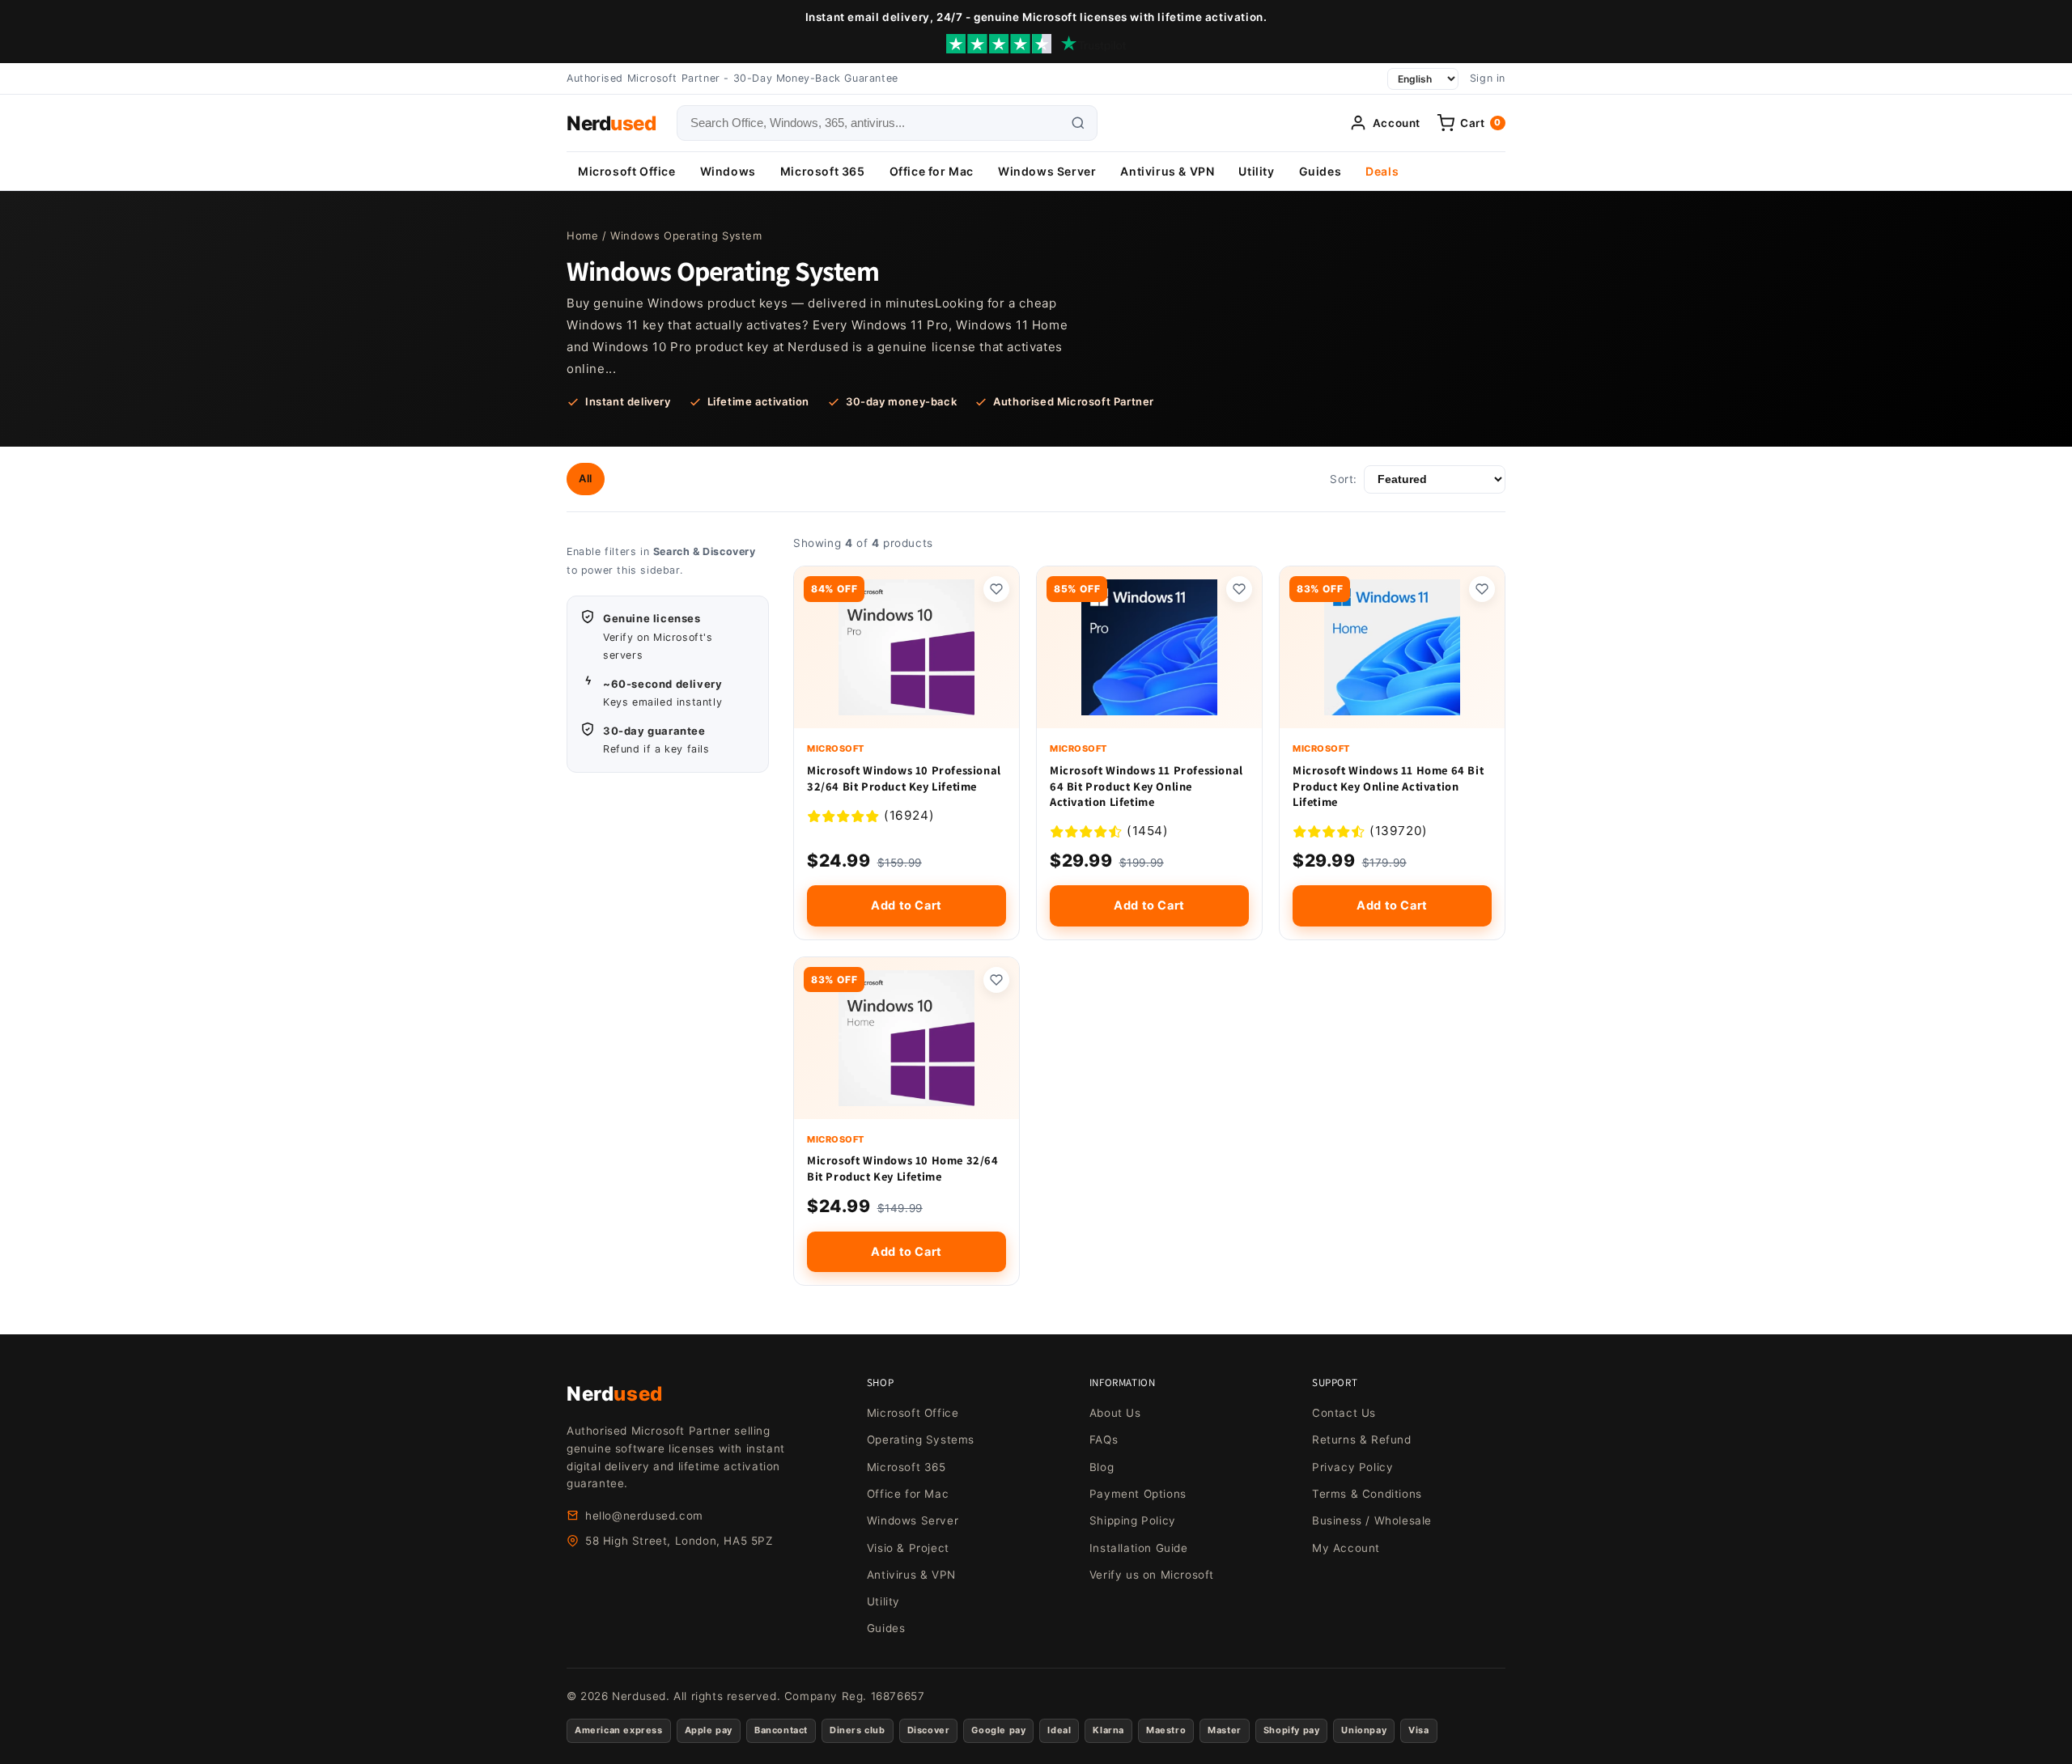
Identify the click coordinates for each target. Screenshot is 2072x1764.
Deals (1382, 171)
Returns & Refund (1362, 1440)
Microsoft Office (627, 171)
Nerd (611, 123)
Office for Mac (932, 171)
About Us (1115, 1413)
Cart (1481, 123)
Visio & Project (908, 1548)
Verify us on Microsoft (1152, 1575)
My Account (1346, 1548)
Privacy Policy (1352, 1467)
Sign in (1488, 78)
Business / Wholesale (1372, 1520)
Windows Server (1047, 171)
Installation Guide (1139, 1548)
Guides (1320, 171)
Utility (1256, 171)
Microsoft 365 (823, 171)
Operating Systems (921, 1440)
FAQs (1104, 1440)
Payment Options (1138, 1494)
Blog (1102, 1467)
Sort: (1344, 479)
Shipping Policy (1133, 1520)
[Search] (1078, 123)
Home (582, 235)
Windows (728, 171)
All (586, 478)
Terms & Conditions (1367, 1494)
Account (1397, 123)
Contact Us (1344, 1413)
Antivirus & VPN (1167, 171)
